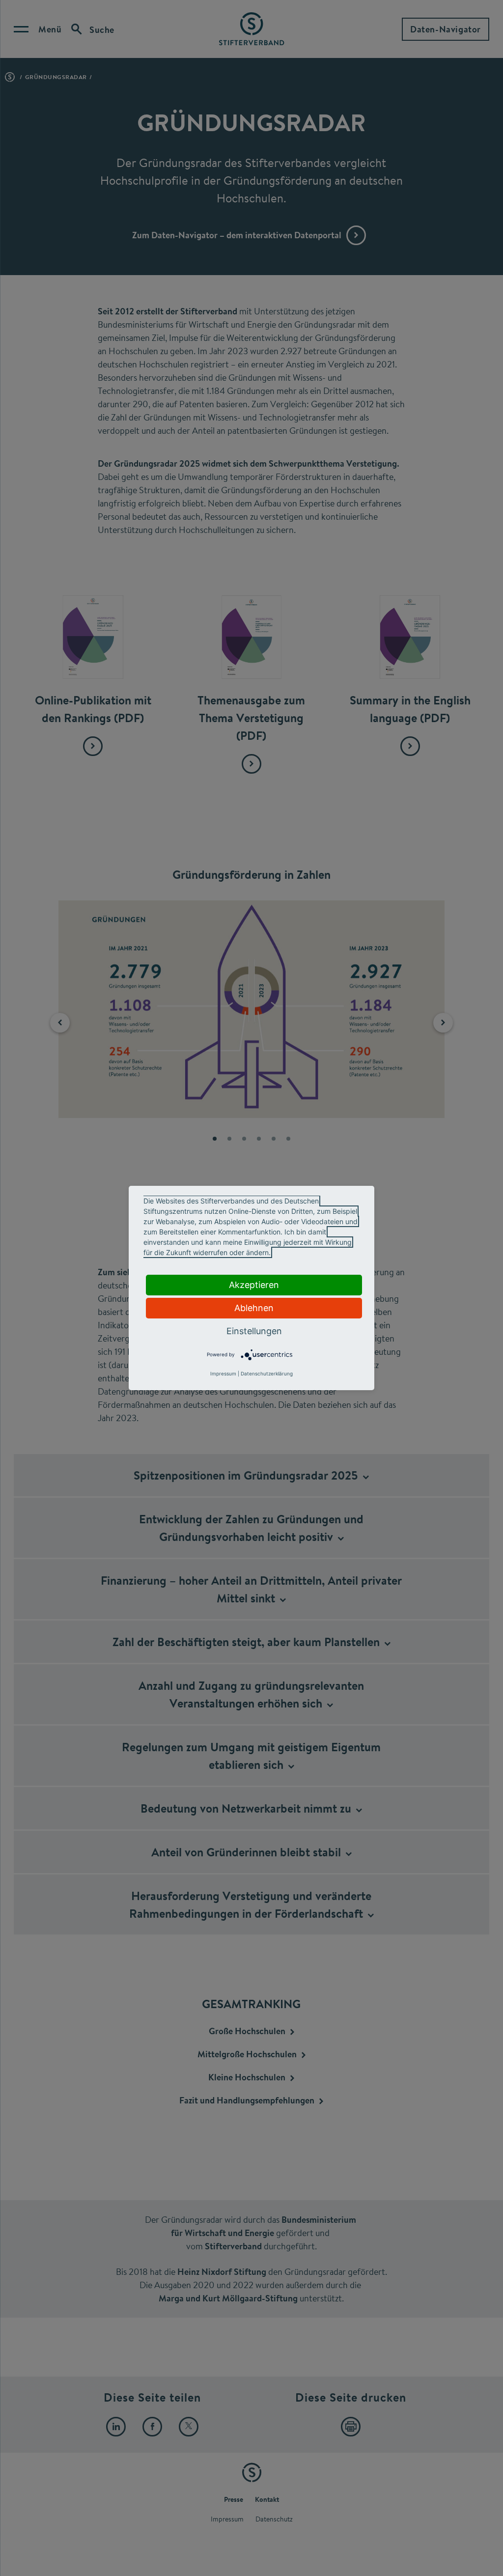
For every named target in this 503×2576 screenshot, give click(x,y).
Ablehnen (254, 1308)
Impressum (223, 1373)
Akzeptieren (254, 1285)
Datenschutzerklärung (267, 1373)
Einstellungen (254, 1331)
